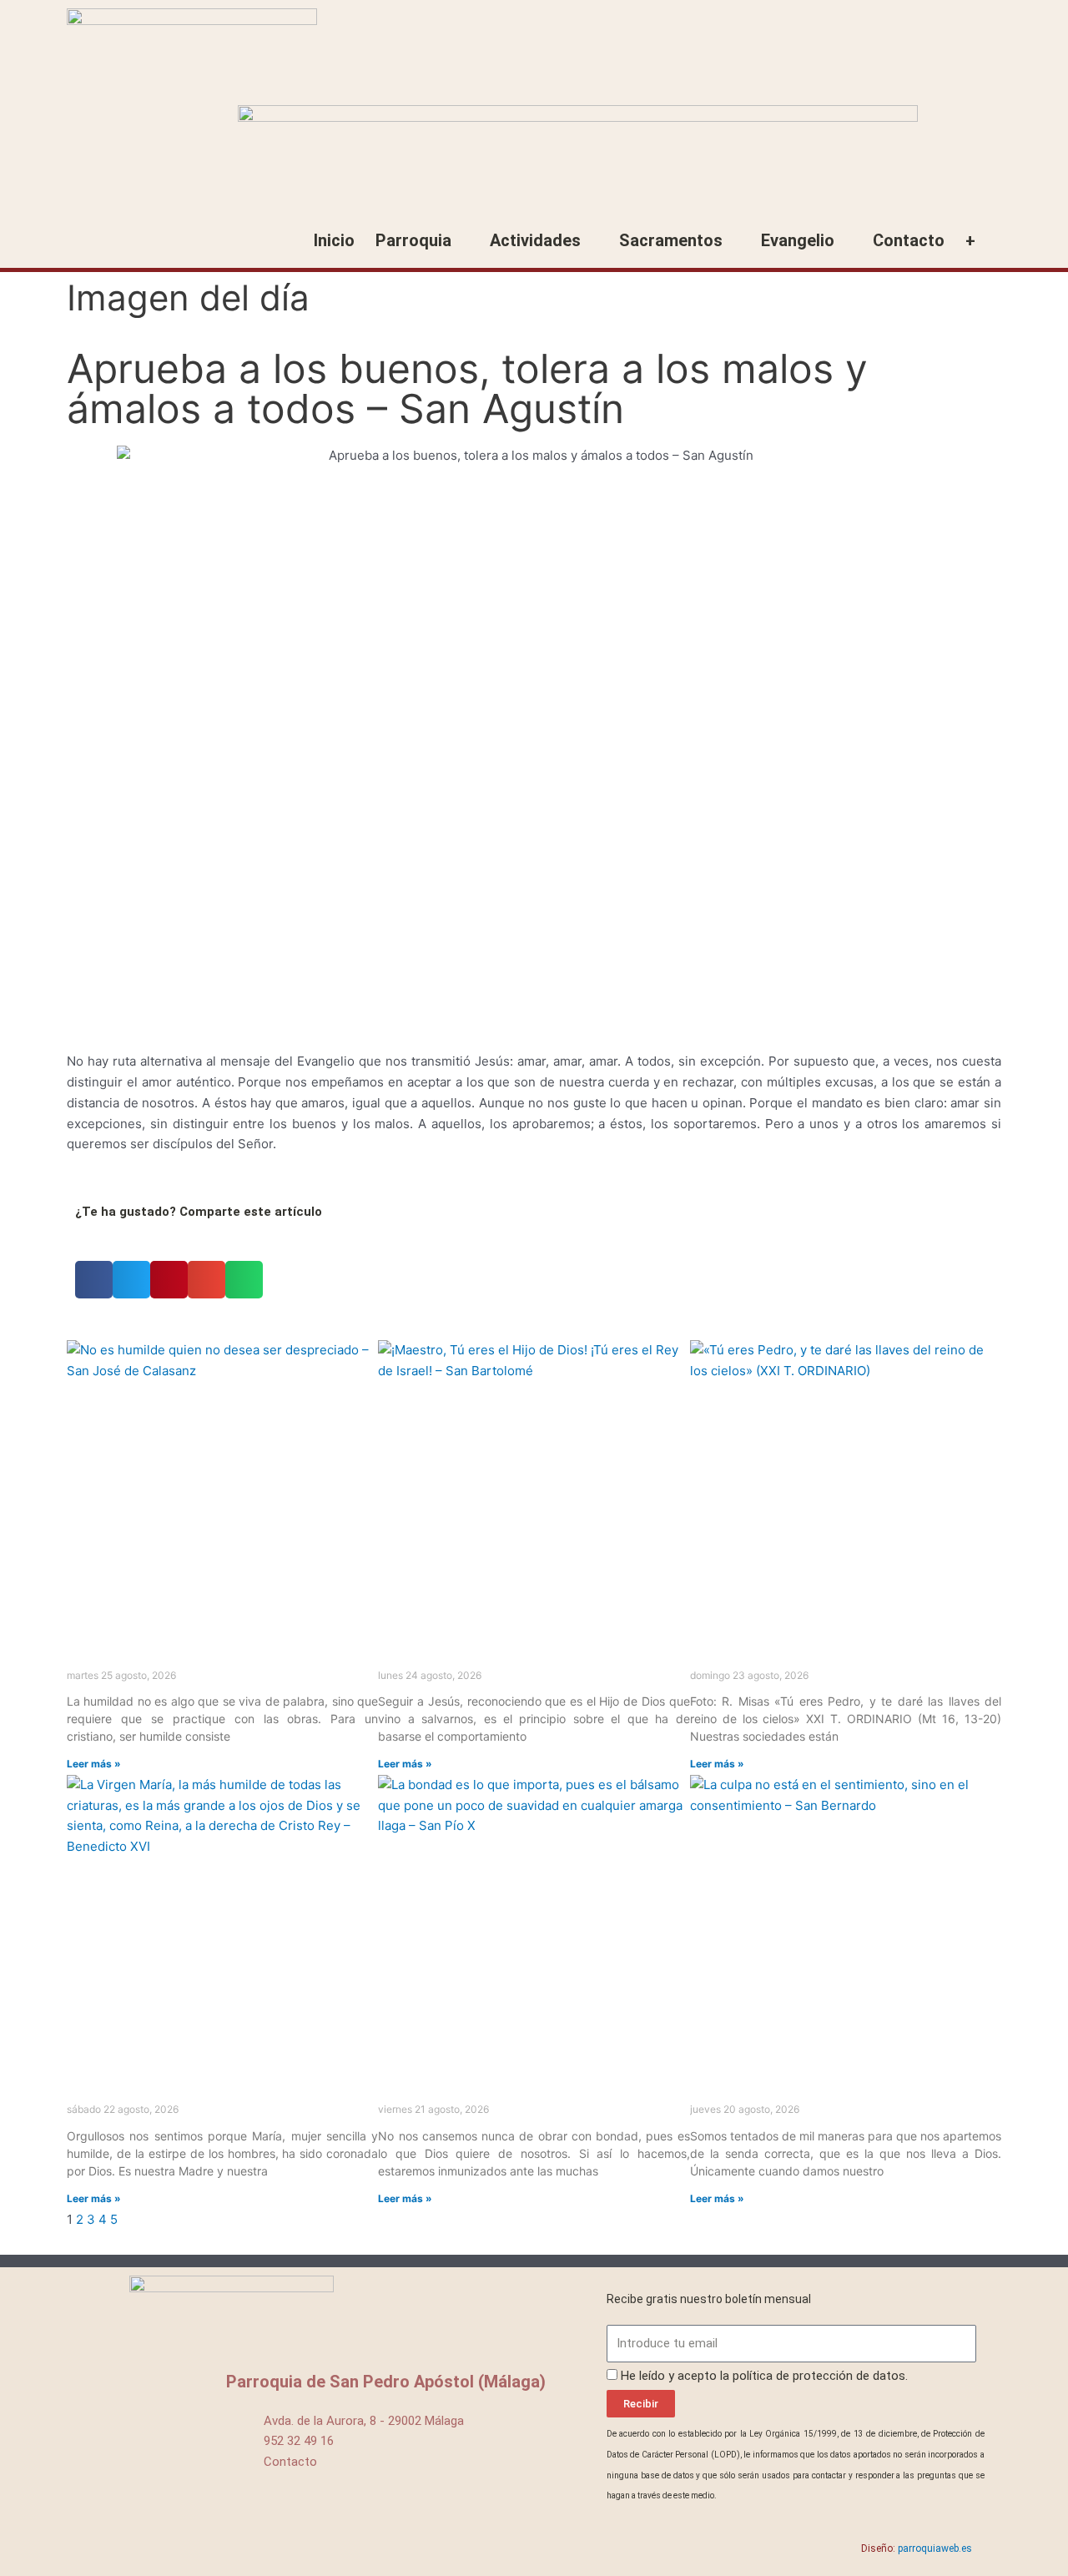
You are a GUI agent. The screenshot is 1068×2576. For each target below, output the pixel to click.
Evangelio (798, 240)
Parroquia (413, 240)
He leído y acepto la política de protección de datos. (764, 2376)
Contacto (909, 240)
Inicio (334, 240)
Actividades (535, 240)
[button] (94, 1280)
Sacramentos (671, 240)
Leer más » (94, 1764)
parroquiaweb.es (935, 2548)
